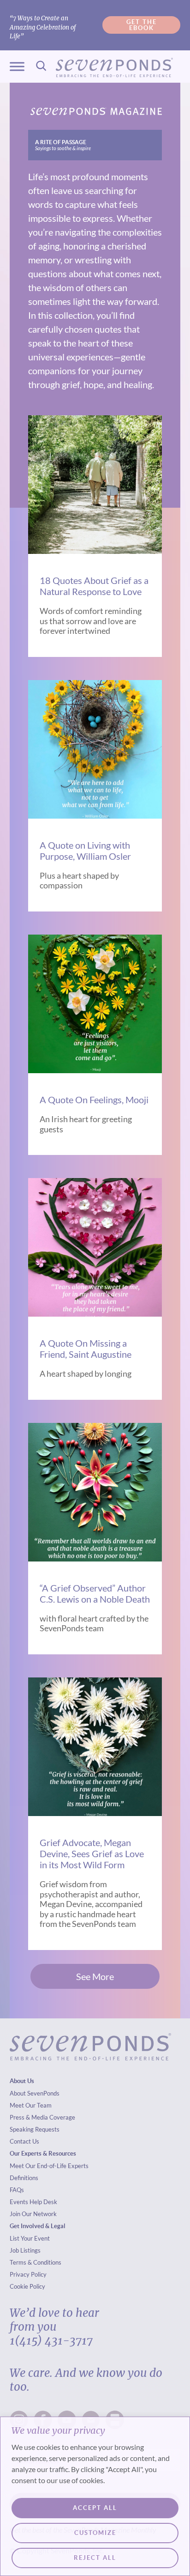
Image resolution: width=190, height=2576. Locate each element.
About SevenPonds (35, 2093)
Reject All (95, 2558)
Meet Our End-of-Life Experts (49, 2166)
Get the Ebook (142, 25)
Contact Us (24, 2141)
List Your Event (30, 2238)
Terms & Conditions (36, 2262)
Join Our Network (33, 2214)
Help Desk (43, 2202)
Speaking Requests (35, 2129)
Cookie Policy (27, 2286)
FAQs (17, 2190)
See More (95, 1976)
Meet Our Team (31, 2105)
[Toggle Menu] (17, 67)
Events (19, 2202)
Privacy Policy (28, 2274)
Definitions (24, 2178)
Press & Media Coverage (42, 2117)
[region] (95, 2496)
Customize (95, 2533)
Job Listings (25, 2250)
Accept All (95, 2508)
